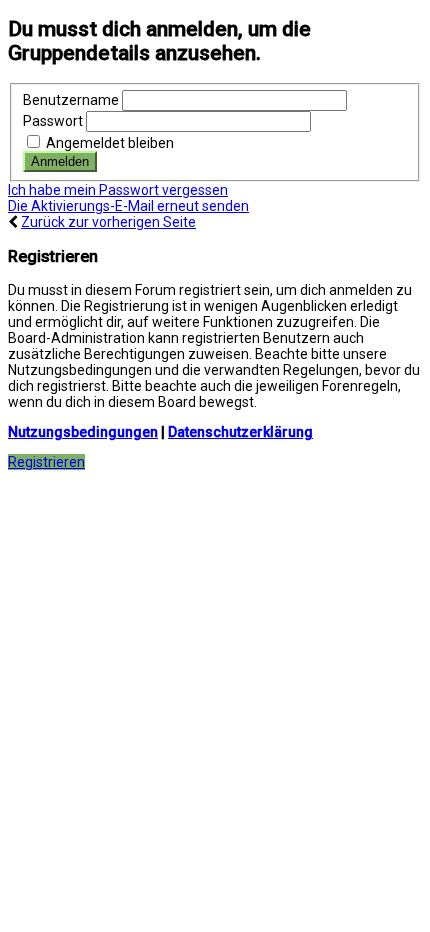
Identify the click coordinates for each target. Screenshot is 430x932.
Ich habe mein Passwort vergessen (118, 190)
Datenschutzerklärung (240, 432)
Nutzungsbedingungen (83, 432)
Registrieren (46, 462)
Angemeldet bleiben (108, 143)
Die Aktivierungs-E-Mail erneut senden (128, 206)
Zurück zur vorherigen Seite (108, 222)
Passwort (53, 121)
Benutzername (71, 100)
